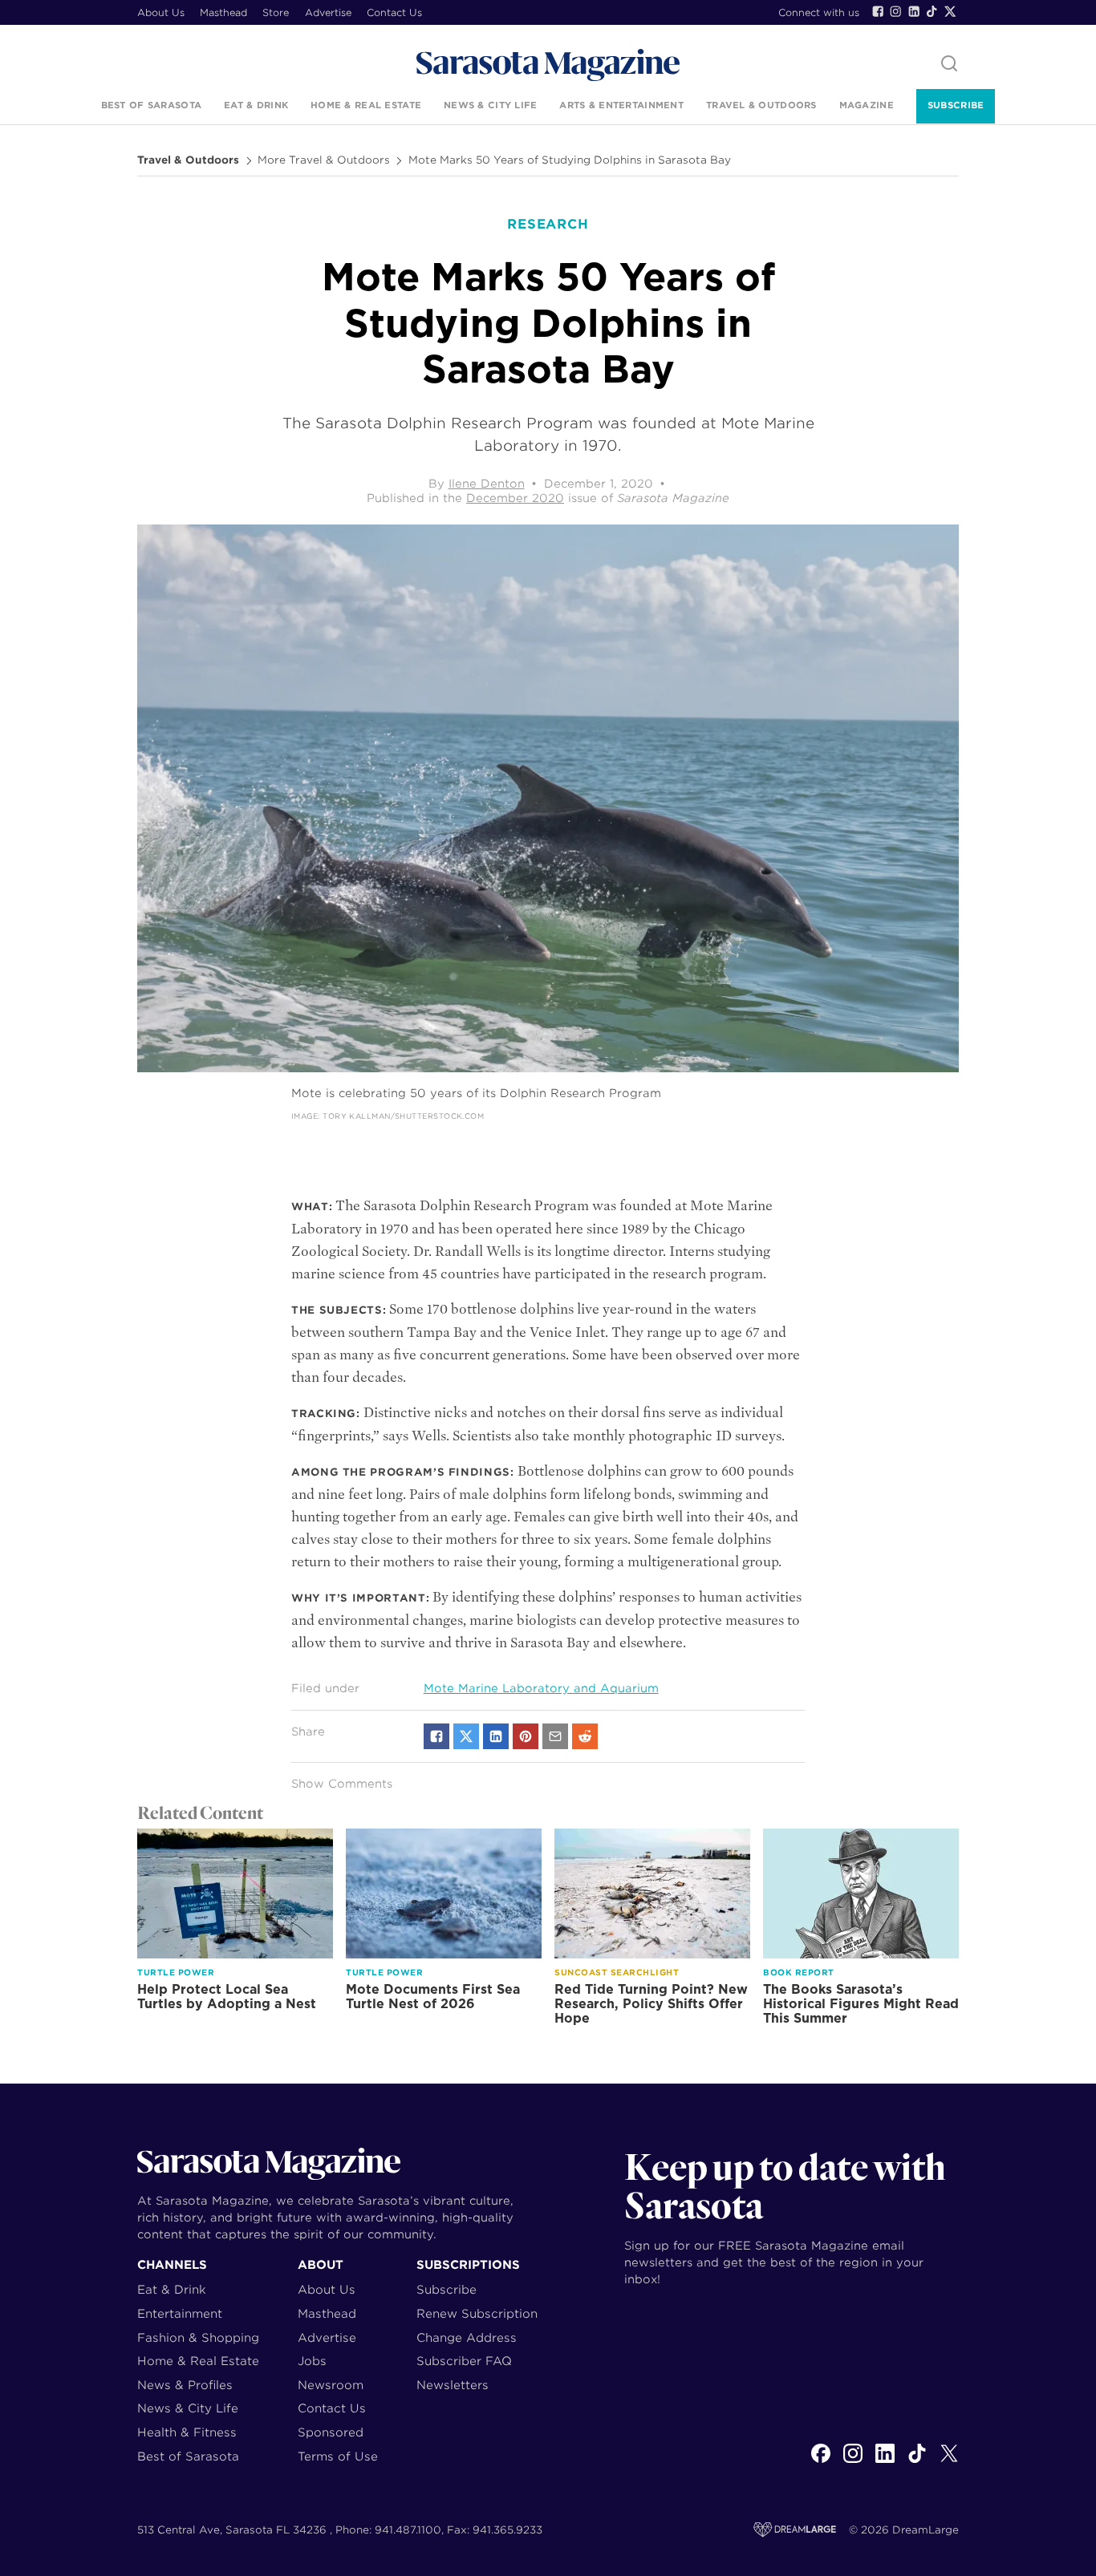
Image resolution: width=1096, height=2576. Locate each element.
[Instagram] (895, 11)
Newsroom (331, 2385)
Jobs (312, 2361)
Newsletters (453, 2385)
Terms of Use (338, 2456)
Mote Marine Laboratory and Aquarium (541, 1688)
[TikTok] (932, 11)
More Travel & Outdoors (324, 160)
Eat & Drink (256, 105)
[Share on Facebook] (436, 1736)
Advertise (328, 12)
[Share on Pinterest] (526, 1736)
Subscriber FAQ (464, 2361)
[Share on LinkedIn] (496, 1736)
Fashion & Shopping (198, 2337)
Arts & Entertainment (621, 105)
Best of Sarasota (151, 105)
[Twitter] (950, 11)
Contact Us (394, 12)
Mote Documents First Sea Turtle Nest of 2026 (433, 1997)
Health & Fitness (187, 2432)
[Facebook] (878, 11)
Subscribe (956, 105)
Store (276, 12)
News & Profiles (185, 2385)
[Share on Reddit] (585, 1736)
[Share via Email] (555, 1736)
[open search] (949, 65)
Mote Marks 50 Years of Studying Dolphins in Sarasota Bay (570, 160)
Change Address (467, 2337)
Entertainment (180, 2313)
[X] (949, 2462)
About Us (161, 12)
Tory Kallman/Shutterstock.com (403, 1116)
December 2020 (515, 498)
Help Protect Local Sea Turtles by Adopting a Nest (227, 1997)
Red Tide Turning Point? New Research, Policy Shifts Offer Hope (651, 2004)
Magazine (867, 105)
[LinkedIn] (914, 11)
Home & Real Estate (366, 105)
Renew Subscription (477, 2313)
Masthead (223, 12)
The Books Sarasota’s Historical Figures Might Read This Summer (861, 2004)
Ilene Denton (487, 484)
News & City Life (490, 105)
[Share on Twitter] (466, 1736)
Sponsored (331, 2432)
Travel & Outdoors (761, 105)
